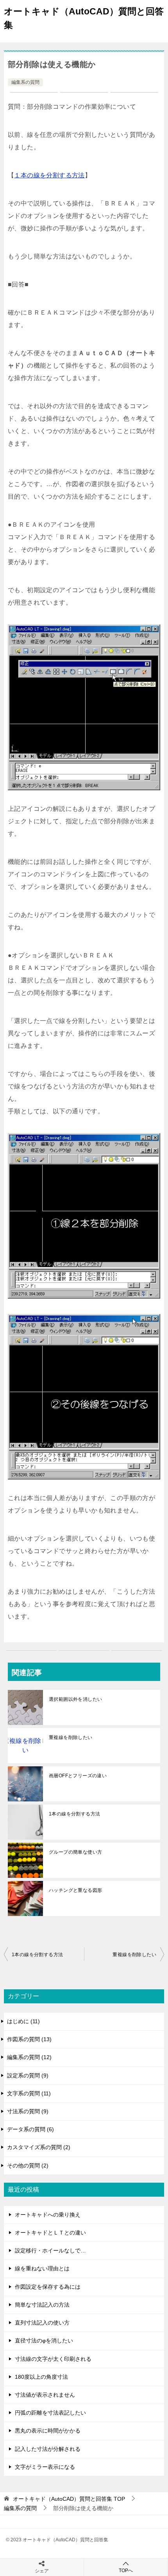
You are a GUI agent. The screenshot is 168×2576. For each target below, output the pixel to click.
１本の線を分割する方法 (49, 175)
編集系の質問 (25, 82)
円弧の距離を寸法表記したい (50, 2413)
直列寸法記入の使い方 (42, 2323)
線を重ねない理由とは (42, 2268)
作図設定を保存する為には (48, 2287)
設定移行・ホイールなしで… (50, 2250)
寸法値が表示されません (45, 2395)
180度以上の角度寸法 (41, 2377)
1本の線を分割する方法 (74, 1814)
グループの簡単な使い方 (75, 1852)
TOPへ (126, 2571)
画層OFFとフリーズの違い (78, 1776)
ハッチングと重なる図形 (75, 1890)
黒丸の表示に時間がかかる (48, 2431)
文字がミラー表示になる (45, 2467)
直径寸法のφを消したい (44, 2341)
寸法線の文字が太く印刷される (53, 2359)
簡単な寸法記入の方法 (42, 2305)
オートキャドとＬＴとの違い (50, 2233)
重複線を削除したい (71, 1737)
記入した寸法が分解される (48, 2449)
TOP (69, 2499)
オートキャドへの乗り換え (48, 2215)
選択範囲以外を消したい (75, 1699)
